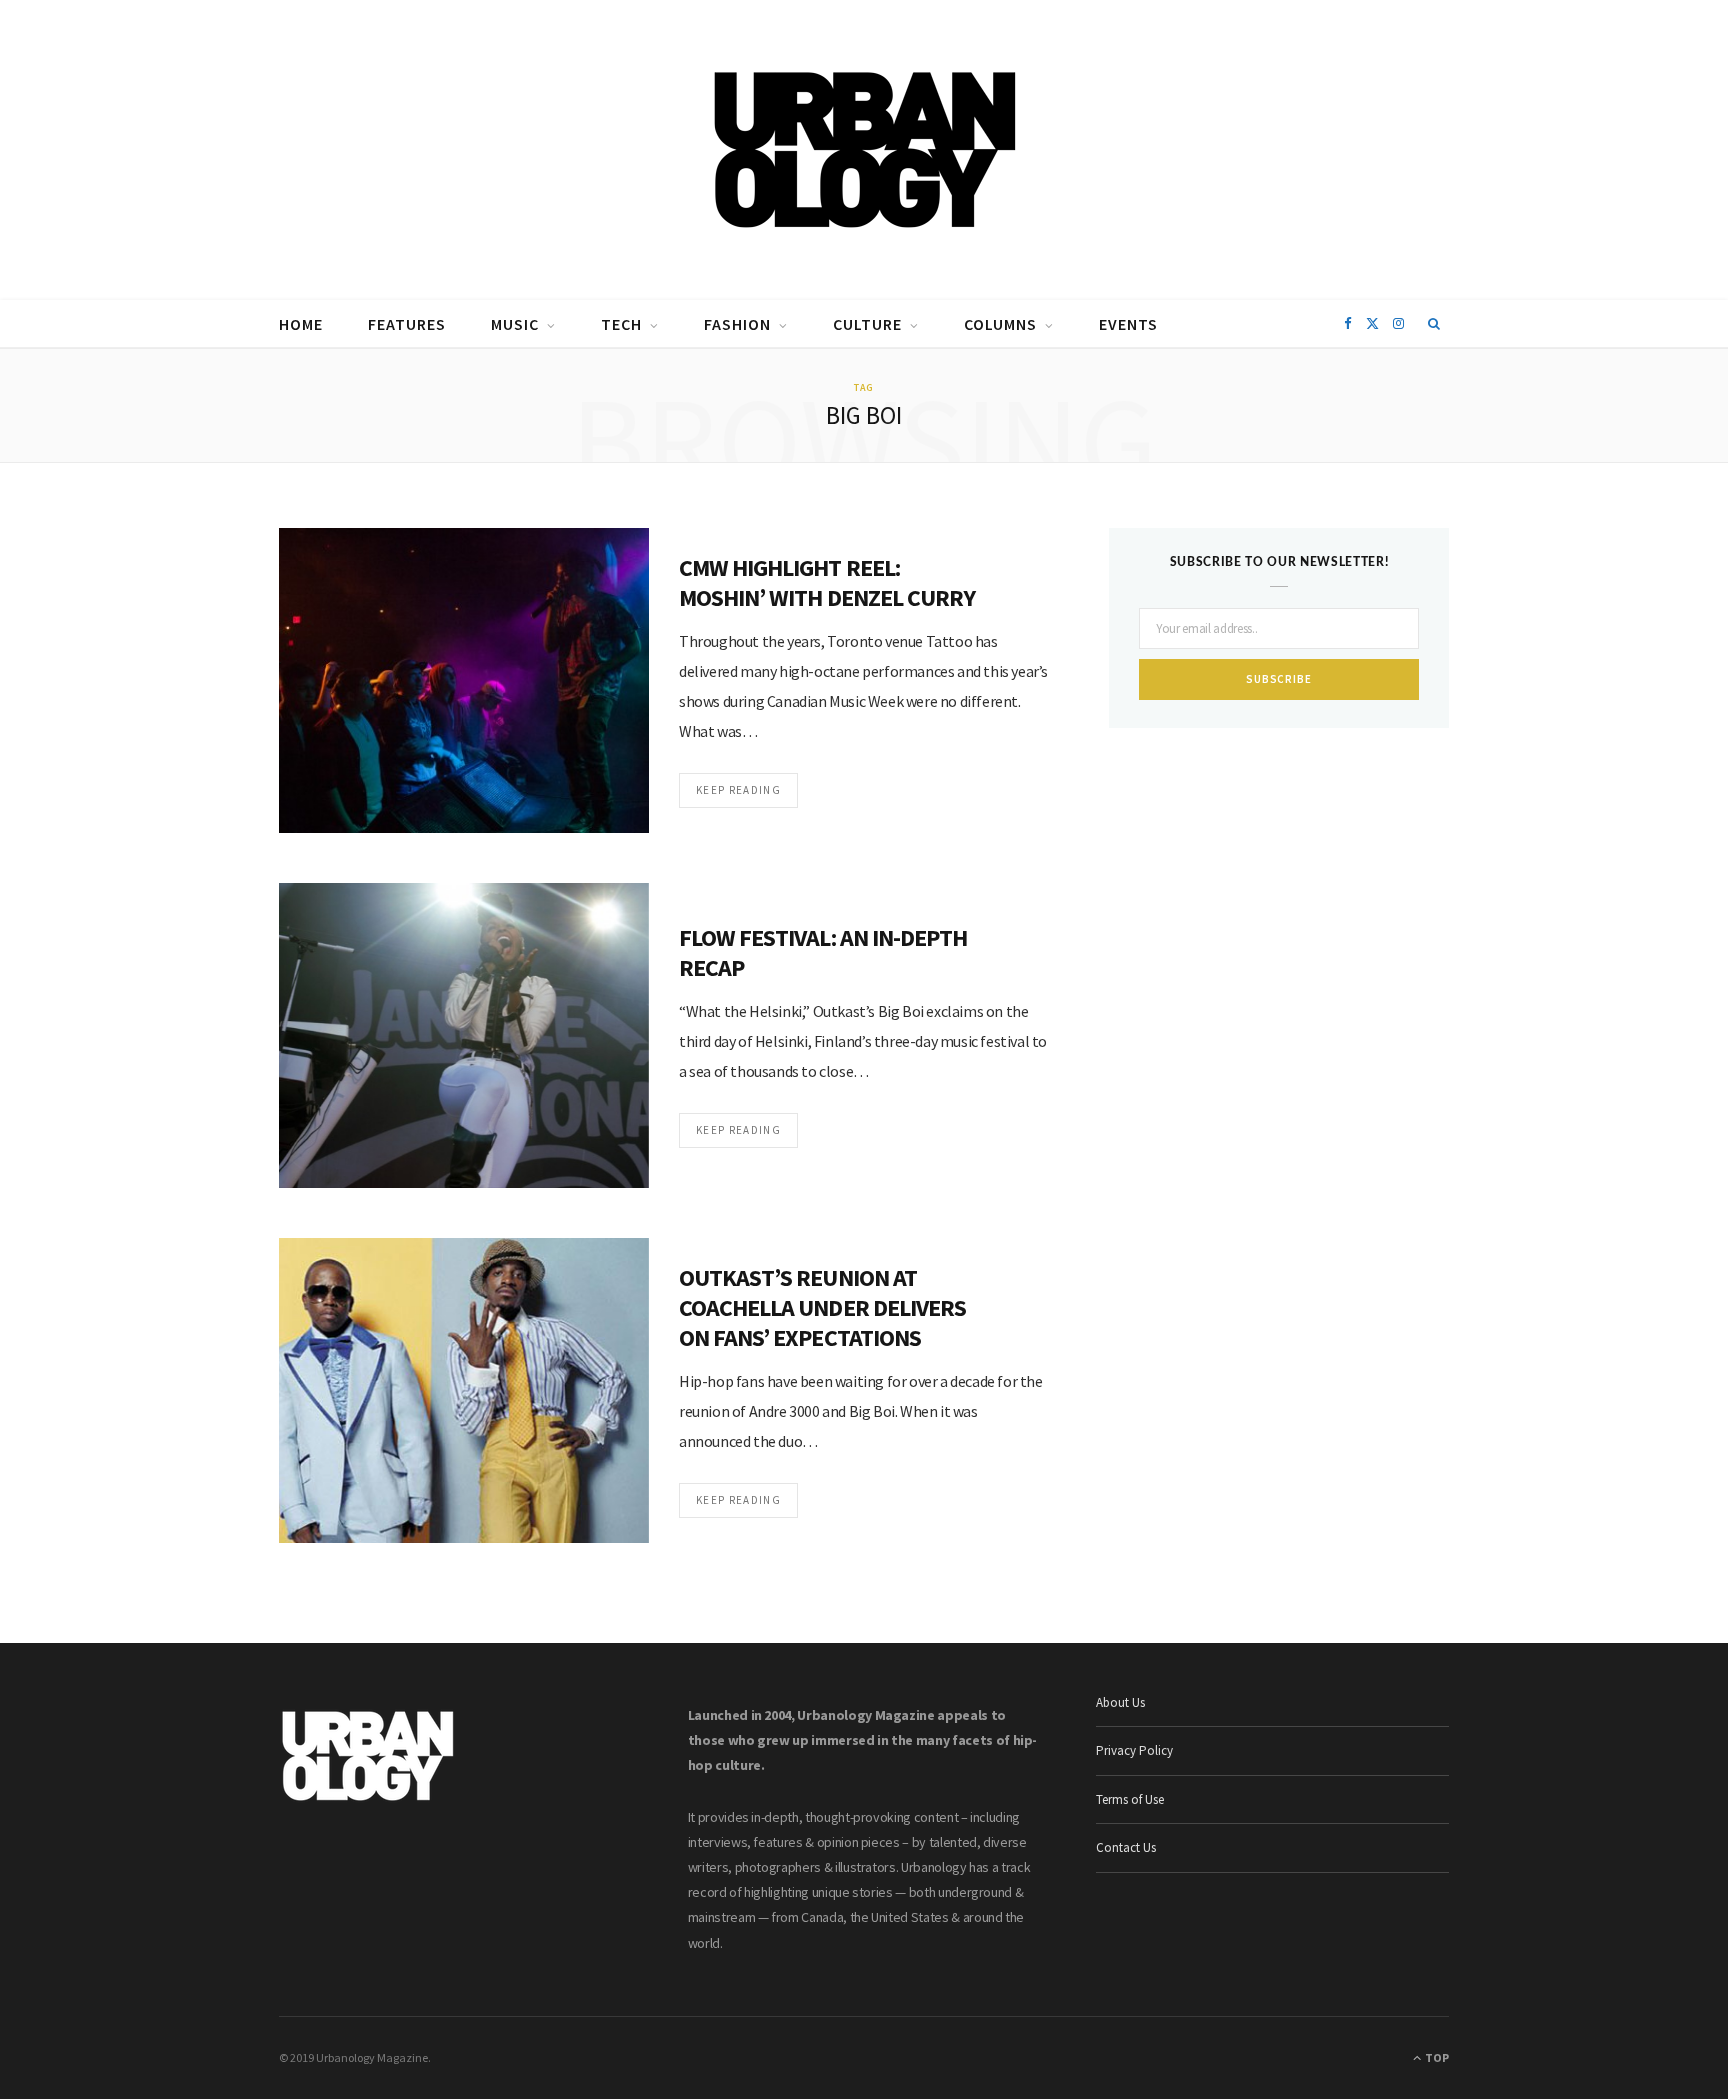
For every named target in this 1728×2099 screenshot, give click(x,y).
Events (1128, 324)
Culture (867, 324)
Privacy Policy (1134, 1750)
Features (407, 324)
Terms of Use (1130, 1799)
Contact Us (1126, 1847)
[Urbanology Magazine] (864, 150)
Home (301, 324)
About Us (1120, 1702)
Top (1436, 2057)
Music (515, 324)
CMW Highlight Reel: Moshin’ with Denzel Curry (827, 582)
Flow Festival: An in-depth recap (823, 952)
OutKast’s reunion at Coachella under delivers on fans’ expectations (822, 1307)
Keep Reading (738, 790)
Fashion (737, 324)
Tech (621, 324)
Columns (1000, 324)
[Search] (1434, 324)
